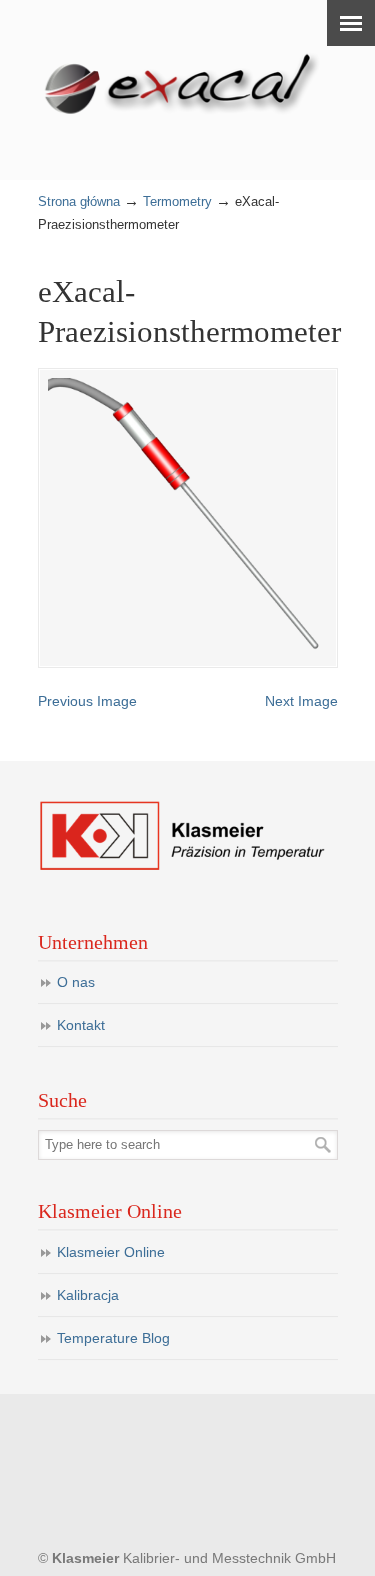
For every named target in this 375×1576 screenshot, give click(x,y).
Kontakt (81, 1025)
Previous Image (87, 701)
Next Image (301, 701)
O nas (76, 982)
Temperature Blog (113, 1338)
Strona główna (79, 202)
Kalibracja (88, 1295)
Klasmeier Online (111, 1252)
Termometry (177, 202)
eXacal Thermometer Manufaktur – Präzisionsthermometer (188, 81)
